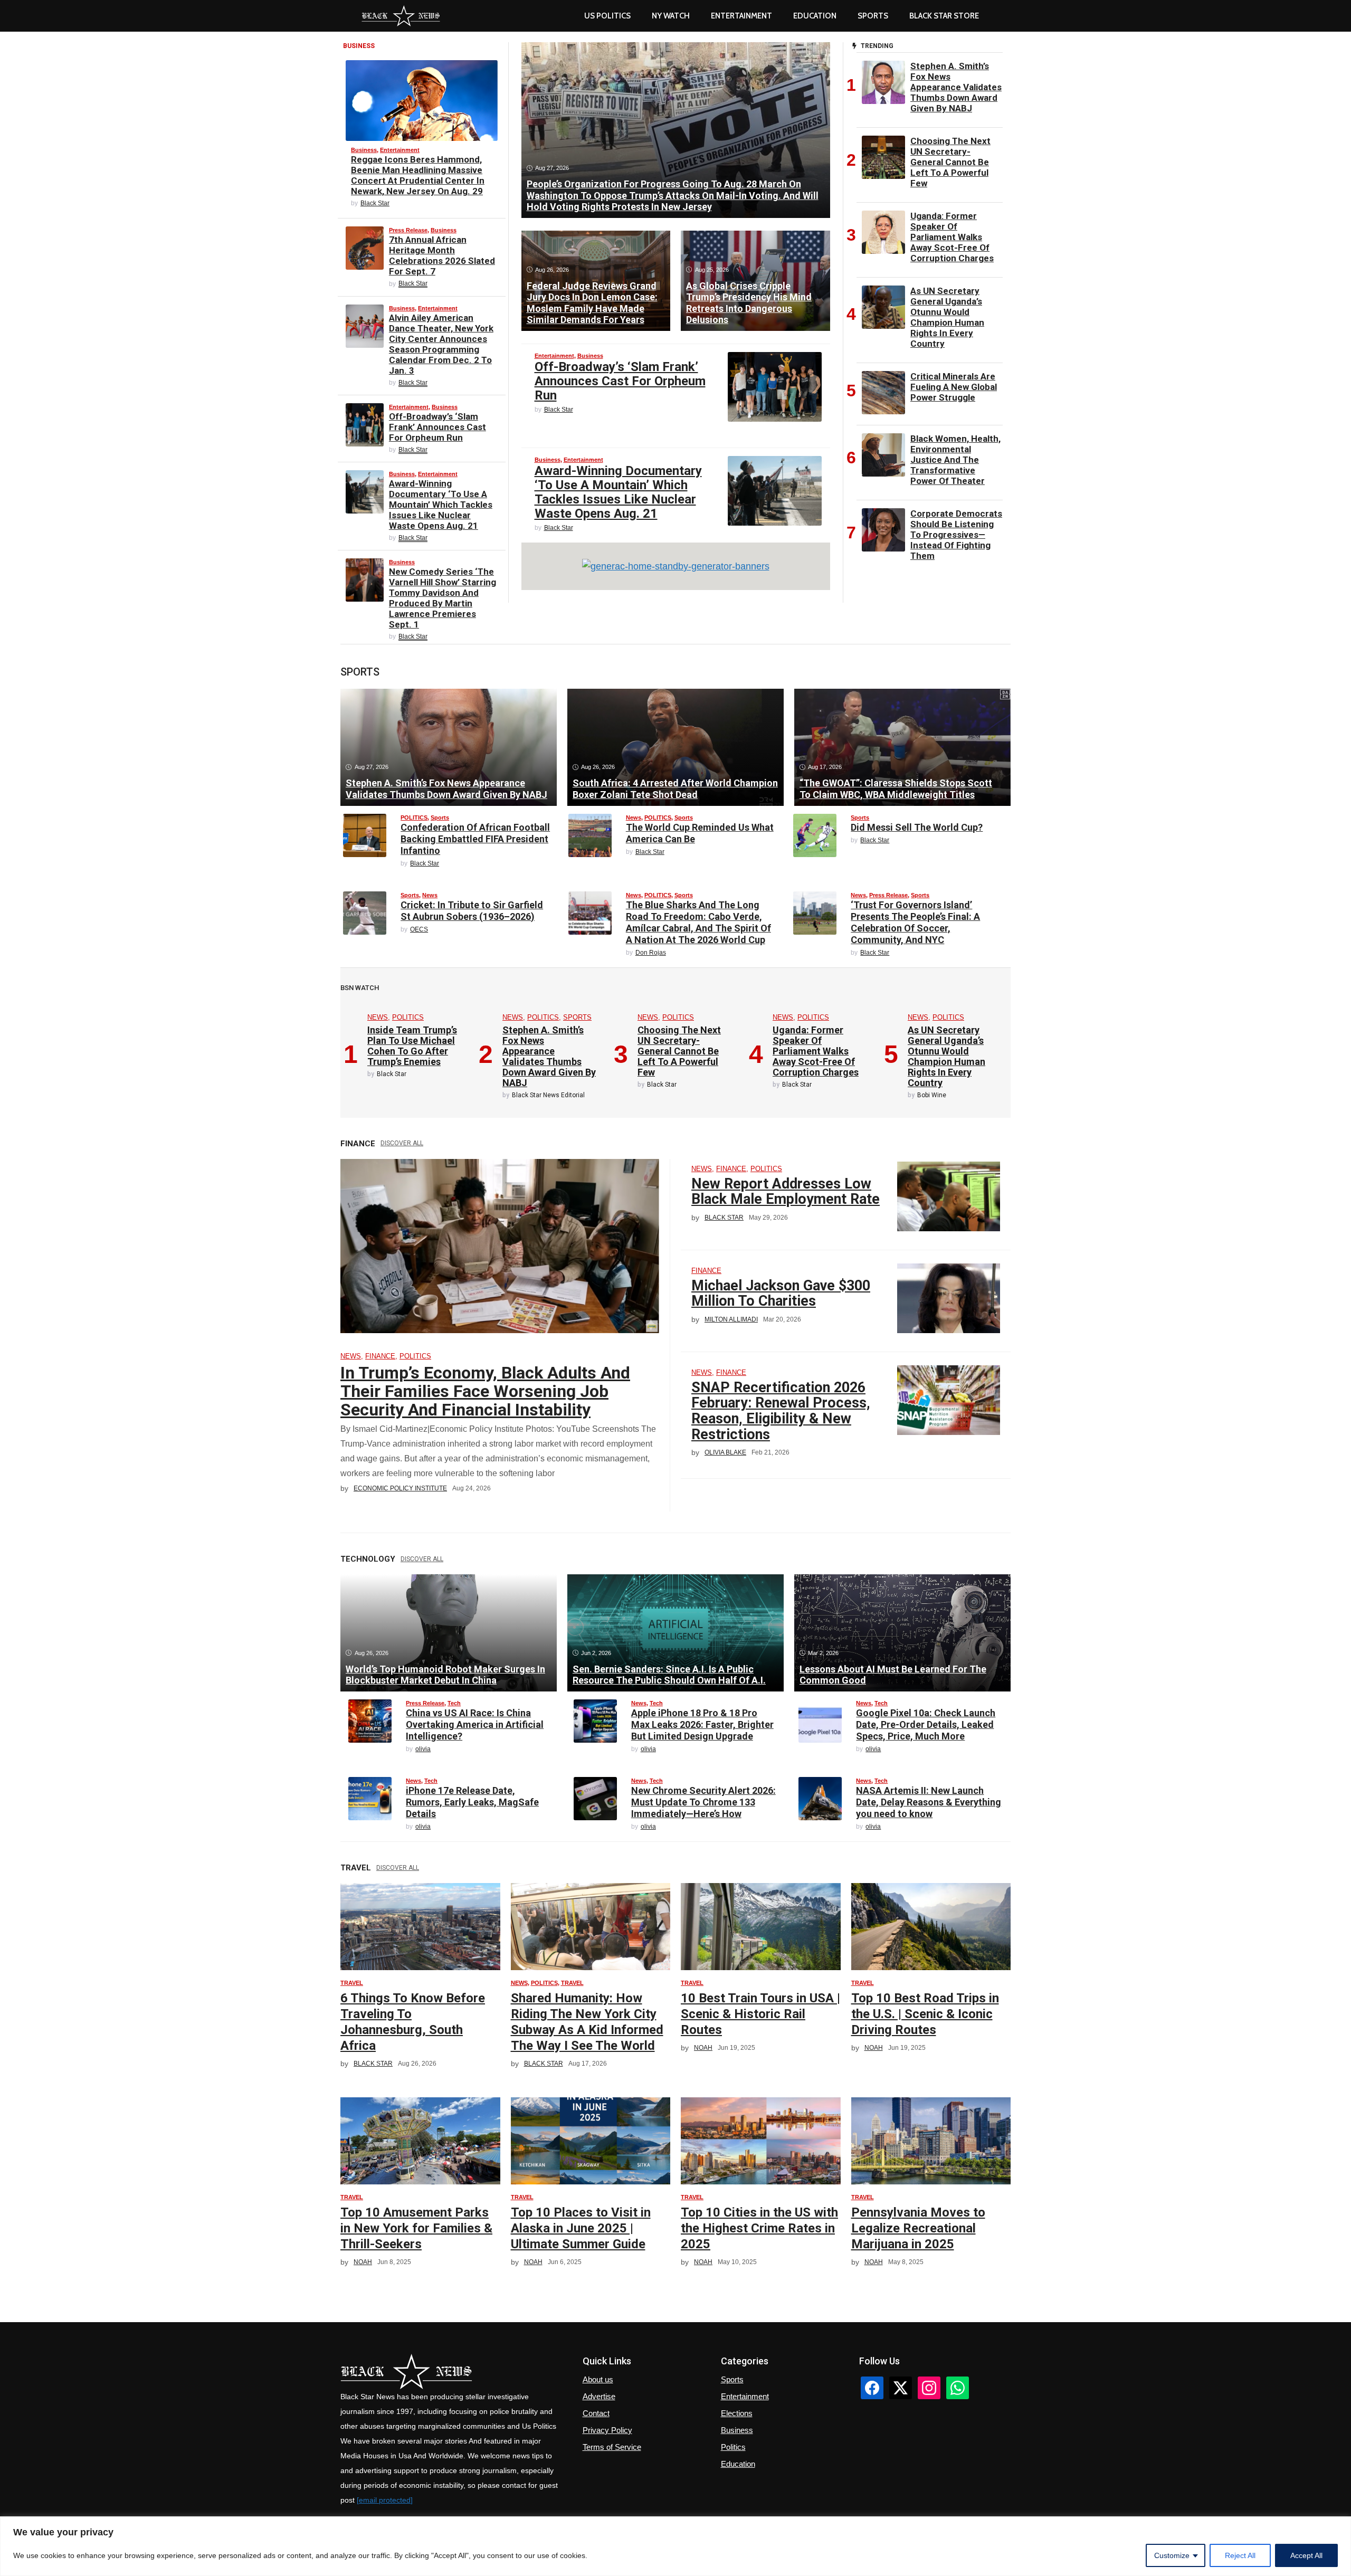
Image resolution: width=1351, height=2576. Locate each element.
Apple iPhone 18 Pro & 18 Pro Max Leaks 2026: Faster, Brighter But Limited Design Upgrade (702, 1724)
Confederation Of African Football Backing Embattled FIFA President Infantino (475, 839)
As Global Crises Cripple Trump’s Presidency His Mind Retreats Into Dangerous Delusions (749, 303)
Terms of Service (612, 2447)
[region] (675, 2546)
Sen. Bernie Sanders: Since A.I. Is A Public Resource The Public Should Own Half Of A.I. (669, 1675)
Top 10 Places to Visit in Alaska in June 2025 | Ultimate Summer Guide (581, 2228)
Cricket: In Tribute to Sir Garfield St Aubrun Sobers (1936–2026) (472, 911)
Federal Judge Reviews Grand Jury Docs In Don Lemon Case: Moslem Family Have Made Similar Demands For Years (592, 303)
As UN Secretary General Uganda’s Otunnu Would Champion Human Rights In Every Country (947, 317)
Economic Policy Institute (400, 1488)
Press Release (408, 230)
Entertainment (741, 16)
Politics (733, 2447)
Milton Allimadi (731, 1319)
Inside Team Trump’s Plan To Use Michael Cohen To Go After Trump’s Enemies (412, 1046)
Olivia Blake (725, 1452)
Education (738, 2464)
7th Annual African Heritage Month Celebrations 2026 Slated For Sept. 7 (442, 255)
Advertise (599, 2396)
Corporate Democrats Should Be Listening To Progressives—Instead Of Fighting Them (956, 535)
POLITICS (414, 818)
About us (598, 2379)
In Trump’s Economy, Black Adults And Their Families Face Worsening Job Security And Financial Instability (485, 1391)
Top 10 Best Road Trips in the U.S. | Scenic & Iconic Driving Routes (925, 2014)
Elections (737, 2413)
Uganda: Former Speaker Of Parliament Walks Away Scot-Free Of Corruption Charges (952, 237)
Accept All (1306, 2555)
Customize (1172, 2555)
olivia (423, 1749)
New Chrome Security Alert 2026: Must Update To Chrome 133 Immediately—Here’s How (703, 1802)
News (634, 818)
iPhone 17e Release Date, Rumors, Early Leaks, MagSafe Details (472, 1802)
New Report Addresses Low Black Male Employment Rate (786, 1192)
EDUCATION (815, 16)
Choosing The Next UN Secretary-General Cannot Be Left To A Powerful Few (950, 162)
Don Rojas (651, 953)
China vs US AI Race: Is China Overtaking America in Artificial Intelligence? (475, 1724)
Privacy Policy (607, 2430)
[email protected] (385, 2500)
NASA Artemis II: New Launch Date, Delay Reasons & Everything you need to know (929, 1802)
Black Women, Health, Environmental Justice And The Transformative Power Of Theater (955, 460)
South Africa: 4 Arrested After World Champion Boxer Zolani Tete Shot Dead (675, 789)
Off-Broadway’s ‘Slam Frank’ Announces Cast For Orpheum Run (437, 427)
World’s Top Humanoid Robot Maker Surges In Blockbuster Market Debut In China (445, 1675)
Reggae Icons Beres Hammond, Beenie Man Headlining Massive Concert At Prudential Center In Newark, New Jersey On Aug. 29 (418, 175)
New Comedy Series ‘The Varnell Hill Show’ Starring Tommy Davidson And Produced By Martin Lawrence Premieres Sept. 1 (443, 598)
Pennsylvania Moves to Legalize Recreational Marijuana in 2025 (918, 2228)
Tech (454, 1703)
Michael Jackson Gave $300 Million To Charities (781, 1294)
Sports (873, 16)
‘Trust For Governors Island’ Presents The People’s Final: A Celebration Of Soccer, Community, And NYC (915, 922)
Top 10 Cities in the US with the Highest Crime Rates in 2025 (759, 2228)
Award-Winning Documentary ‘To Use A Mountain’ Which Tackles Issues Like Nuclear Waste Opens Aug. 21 (441, 505)
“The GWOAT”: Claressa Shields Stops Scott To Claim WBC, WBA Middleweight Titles (896, 789)
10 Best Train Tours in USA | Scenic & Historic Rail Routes (760, 2014)
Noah (703, 2048)
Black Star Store (944, 16)
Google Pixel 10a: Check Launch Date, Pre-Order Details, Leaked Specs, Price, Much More (926, 1724)
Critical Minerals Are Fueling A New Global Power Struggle (954, 387)
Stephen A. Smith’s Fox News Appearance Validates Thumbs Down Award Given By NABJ (956, 87)
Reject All (1240, 2555)
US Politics (607, 16)
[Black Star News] (401, 16)
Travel (352, 1983)
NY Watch (671, 16)
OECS (419, 929)
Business (364, 150)
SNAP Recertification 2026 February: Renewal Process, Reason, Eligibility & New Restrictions (781, 1411)
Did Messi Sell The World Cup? (917, 827)
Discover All (402, 1143)
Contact (596, 2413)
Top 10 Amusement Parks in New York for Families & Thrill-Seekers (416, 2228)
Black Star (375, 203)
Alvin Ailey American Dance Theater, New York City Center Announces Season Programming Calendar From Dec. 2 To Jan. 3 (441, 344)
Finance (380, 1356)
